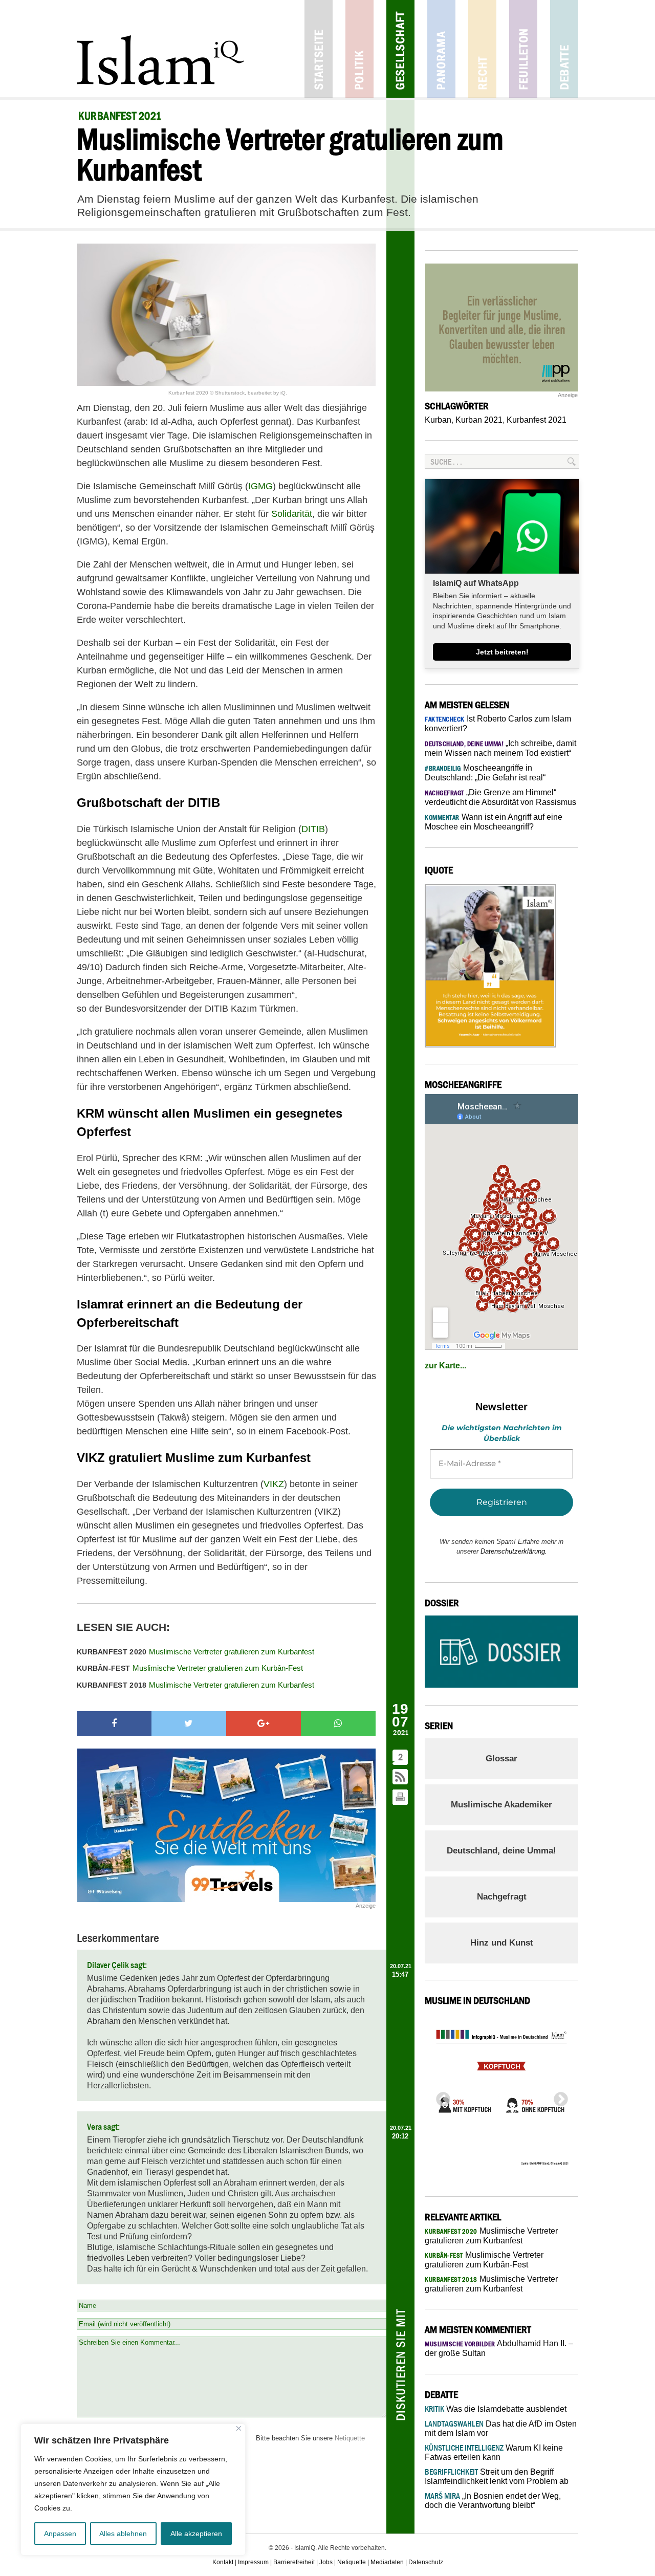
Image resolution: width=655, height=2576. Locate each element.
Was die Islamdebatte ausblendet (496, 2409)
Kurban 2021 (479, 420)
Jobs (326, 2562)
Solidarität (292, 514)
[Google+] (264, 1723)
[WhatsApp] (338, 1723)
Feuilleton (523, 49)
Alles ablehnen (123, 2534)
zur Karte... (445, 1366)
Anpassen (60, 2534)
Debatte (564, 49)
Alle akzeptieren (196, 2534)
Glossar (501, 1759)
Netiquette (350, 2438)
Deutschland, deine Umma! (501, 1851)
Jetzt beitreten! (502, 652)
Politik (359, 49)
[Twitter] (189, 1723)
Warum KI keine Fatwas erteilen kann (494, 2452)
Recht (482, 49)
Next (558, 2097)
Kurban (438, 420)
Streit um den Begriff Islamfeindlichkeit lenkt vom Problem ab (497, 2476)
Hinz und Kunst (502, 1943)
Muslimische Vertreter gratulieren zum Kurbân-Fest (190, 1668)
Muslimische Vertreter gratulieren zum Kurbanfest (195, 1652)
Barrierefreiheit (294, 2562)
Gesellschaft (400, 49)
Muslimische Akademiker (501, 1805)
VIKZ (274, 1484)
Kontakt (223, 2562)
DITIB (313, 829)
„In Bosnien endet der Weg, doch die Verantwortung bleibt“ (493, 2501)
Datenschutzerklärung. (514, 1551)
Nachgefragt (502, 1897)
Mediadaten (387, 2562)
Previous (440, 2097)
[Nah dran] (239, 2428)
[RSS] (401, 1777)
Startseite (319, 49)
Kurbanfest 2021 (537, 420)
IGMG (260, 486)
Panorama (441, 49)
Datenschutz (426, 2562)
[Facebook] (114, 1723)
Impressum (253, 2562)
